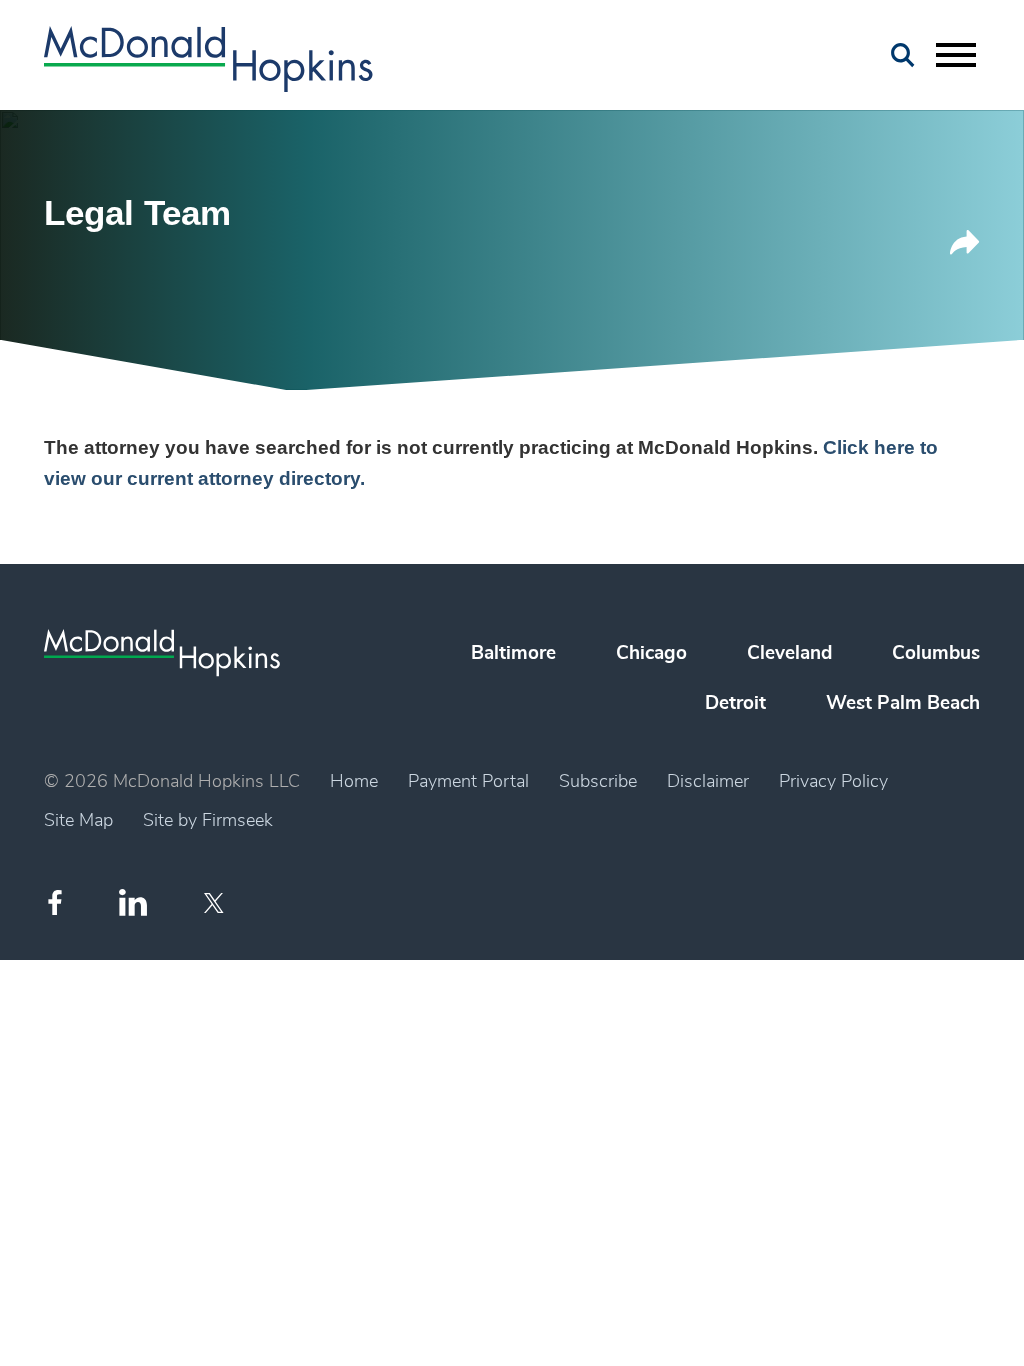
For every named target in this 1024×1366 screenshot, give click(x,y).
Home (354, 782)
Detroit (735, 703)
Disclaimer (708, 782)
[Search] (903, 55)
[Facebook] (55, 902)
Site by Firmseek (208, 821)
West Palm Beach (903, 703)
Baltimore (513, 653)
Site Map (78, 821)
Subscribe (598, 782)
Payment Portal (468, 782)
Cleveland (789, 653)
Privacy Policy (833, 782)
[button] (965, 249)
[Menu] (956, 56)
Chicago (651, 653)
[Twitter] (216, 903)
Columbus (936, 653)
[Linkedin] (133, 902)
